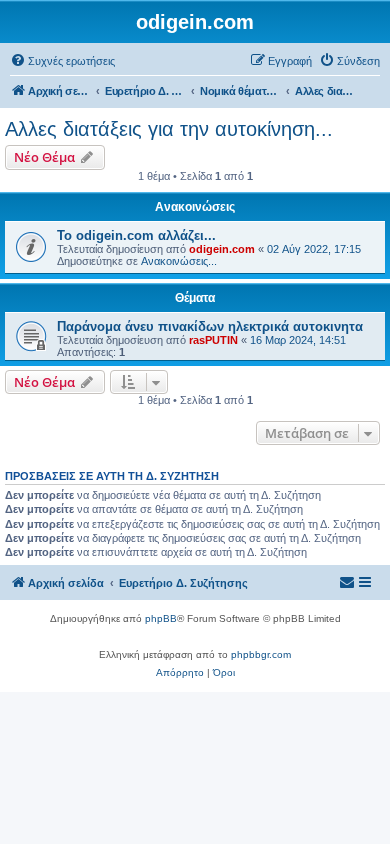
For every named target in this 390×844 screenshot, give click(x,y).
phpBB (161, 618)
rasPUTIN (213, 340)
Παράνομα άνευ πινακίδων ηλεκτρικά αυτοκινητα (210, 326)
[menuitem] (62, 61)
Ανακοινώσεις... (179, 261)
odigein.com (222, 249)
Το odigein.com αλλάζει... (136, 235)
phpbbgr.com (261, 654)
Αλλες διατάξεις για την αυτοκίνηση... (169, 129)
